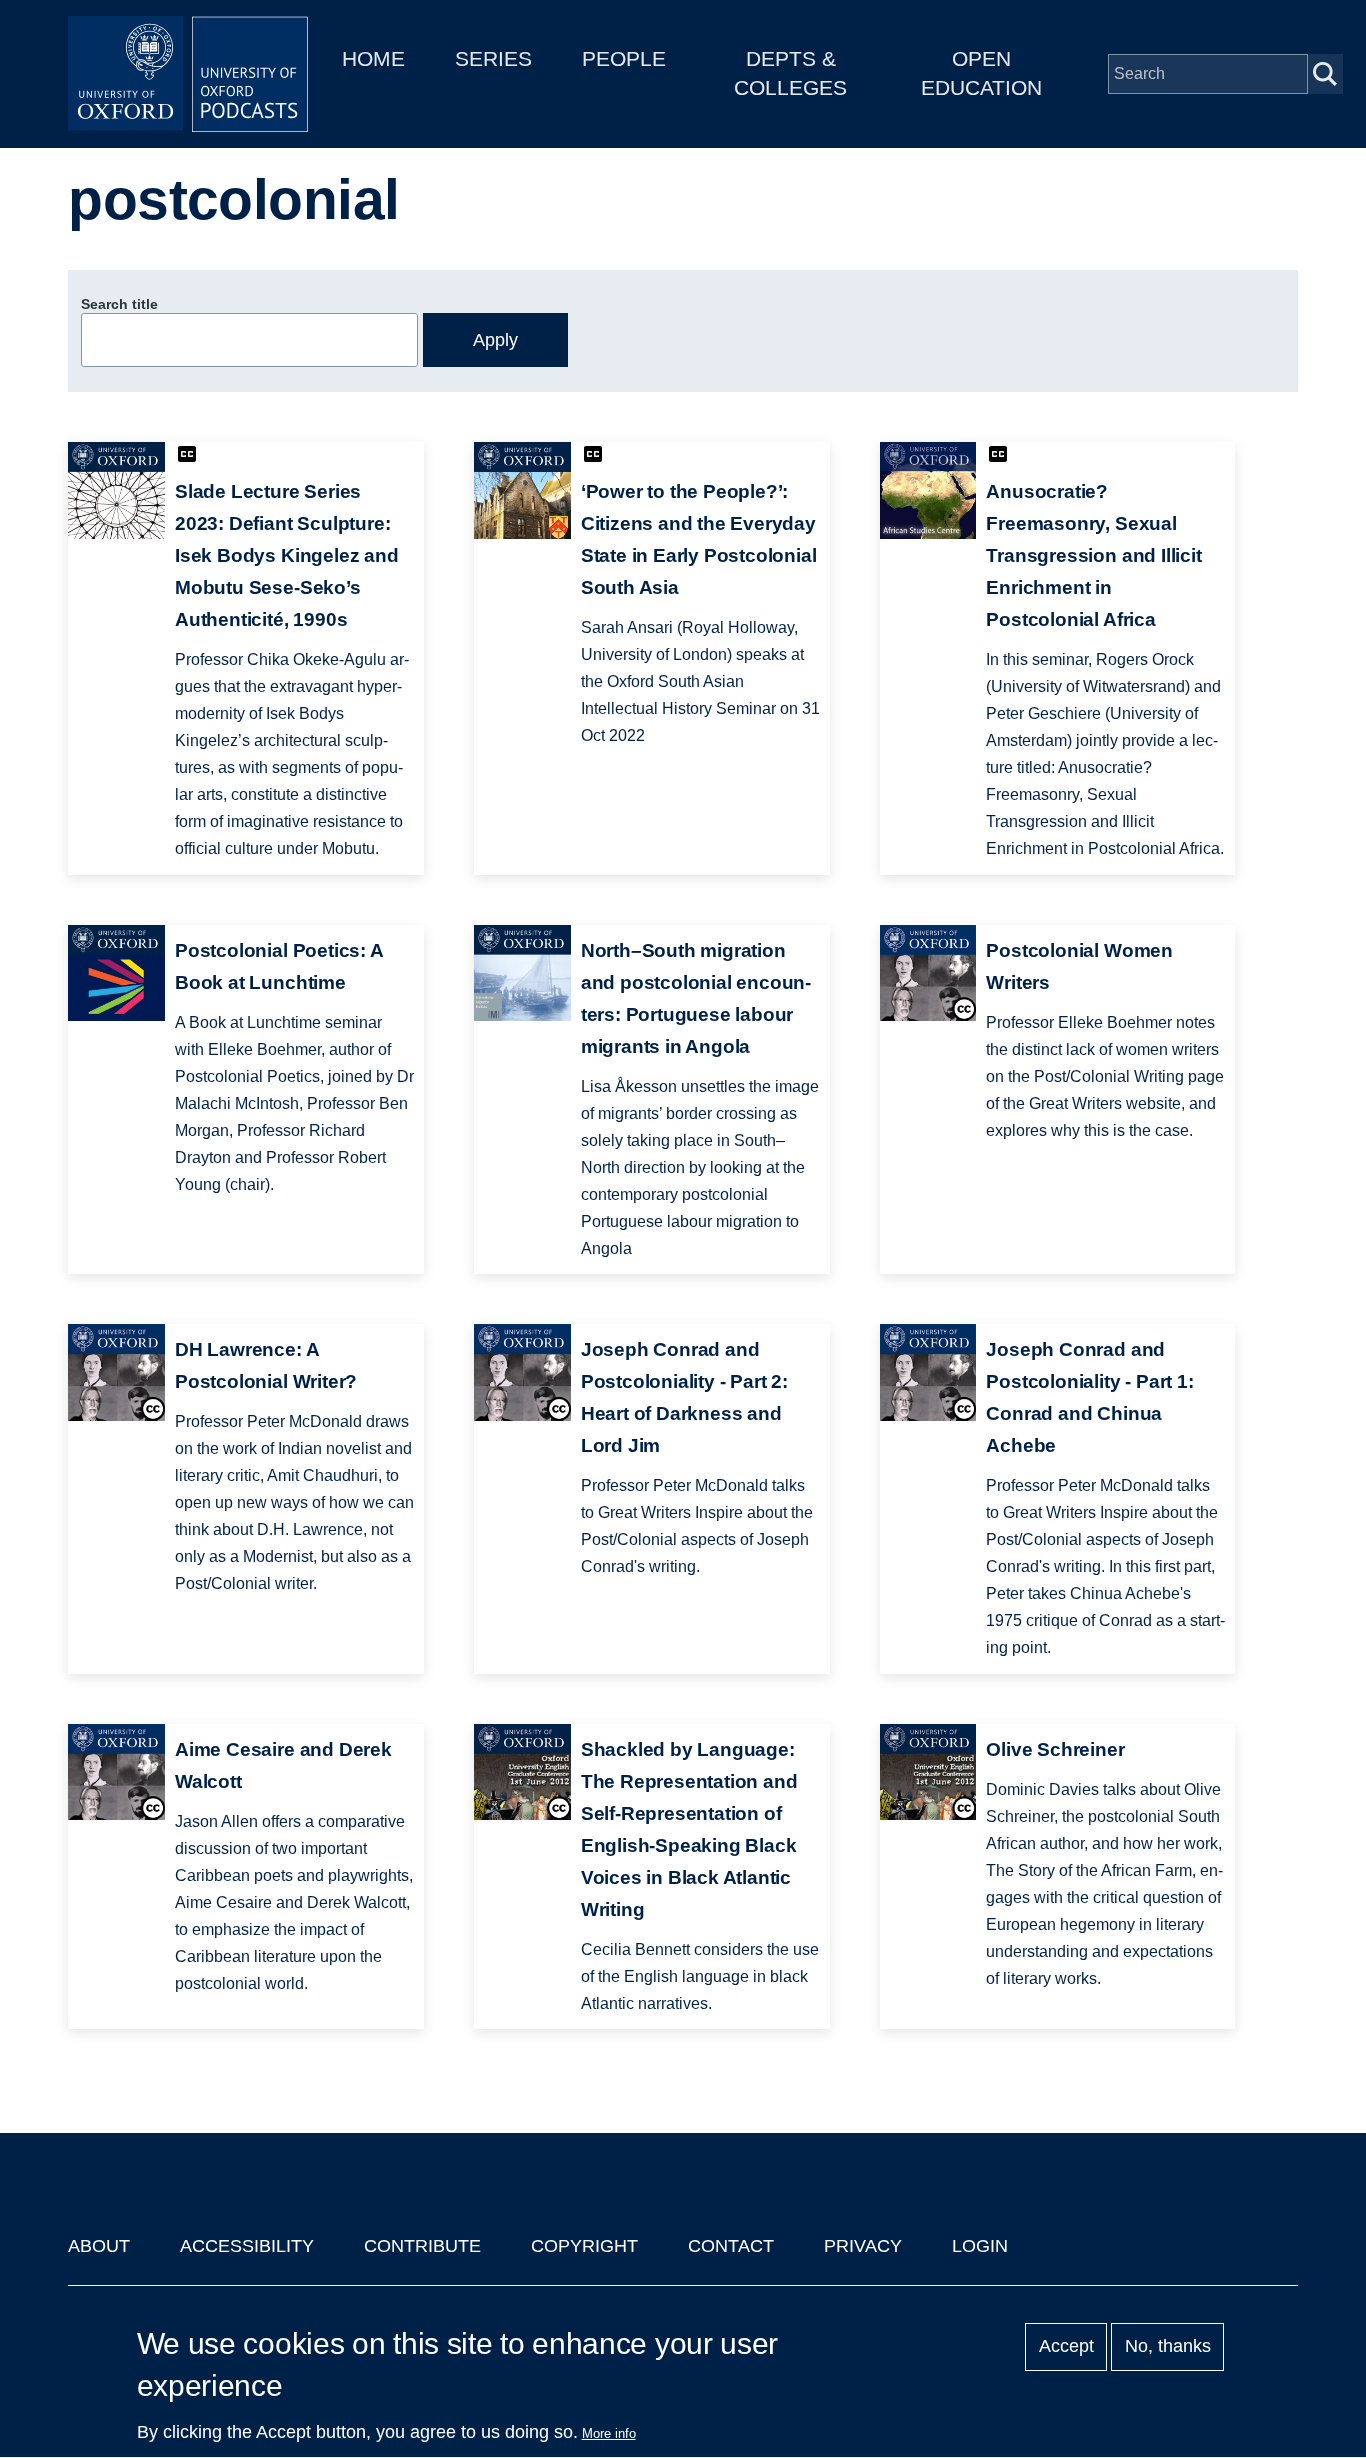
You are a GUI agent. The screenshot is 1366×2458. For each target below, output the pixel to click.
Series (493, 58)
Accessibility (247, 2246)
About (99, 2246)
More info (609, 2433)
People (624, 58)
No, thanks (1168, 2347)
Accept (1066, 2347)
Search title (119, 304)
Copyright (584, 2246)
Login (980, 2246)
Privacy (863, 2246)
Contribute (422, 2246)
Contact (731, 2246)
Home (373, 58)
